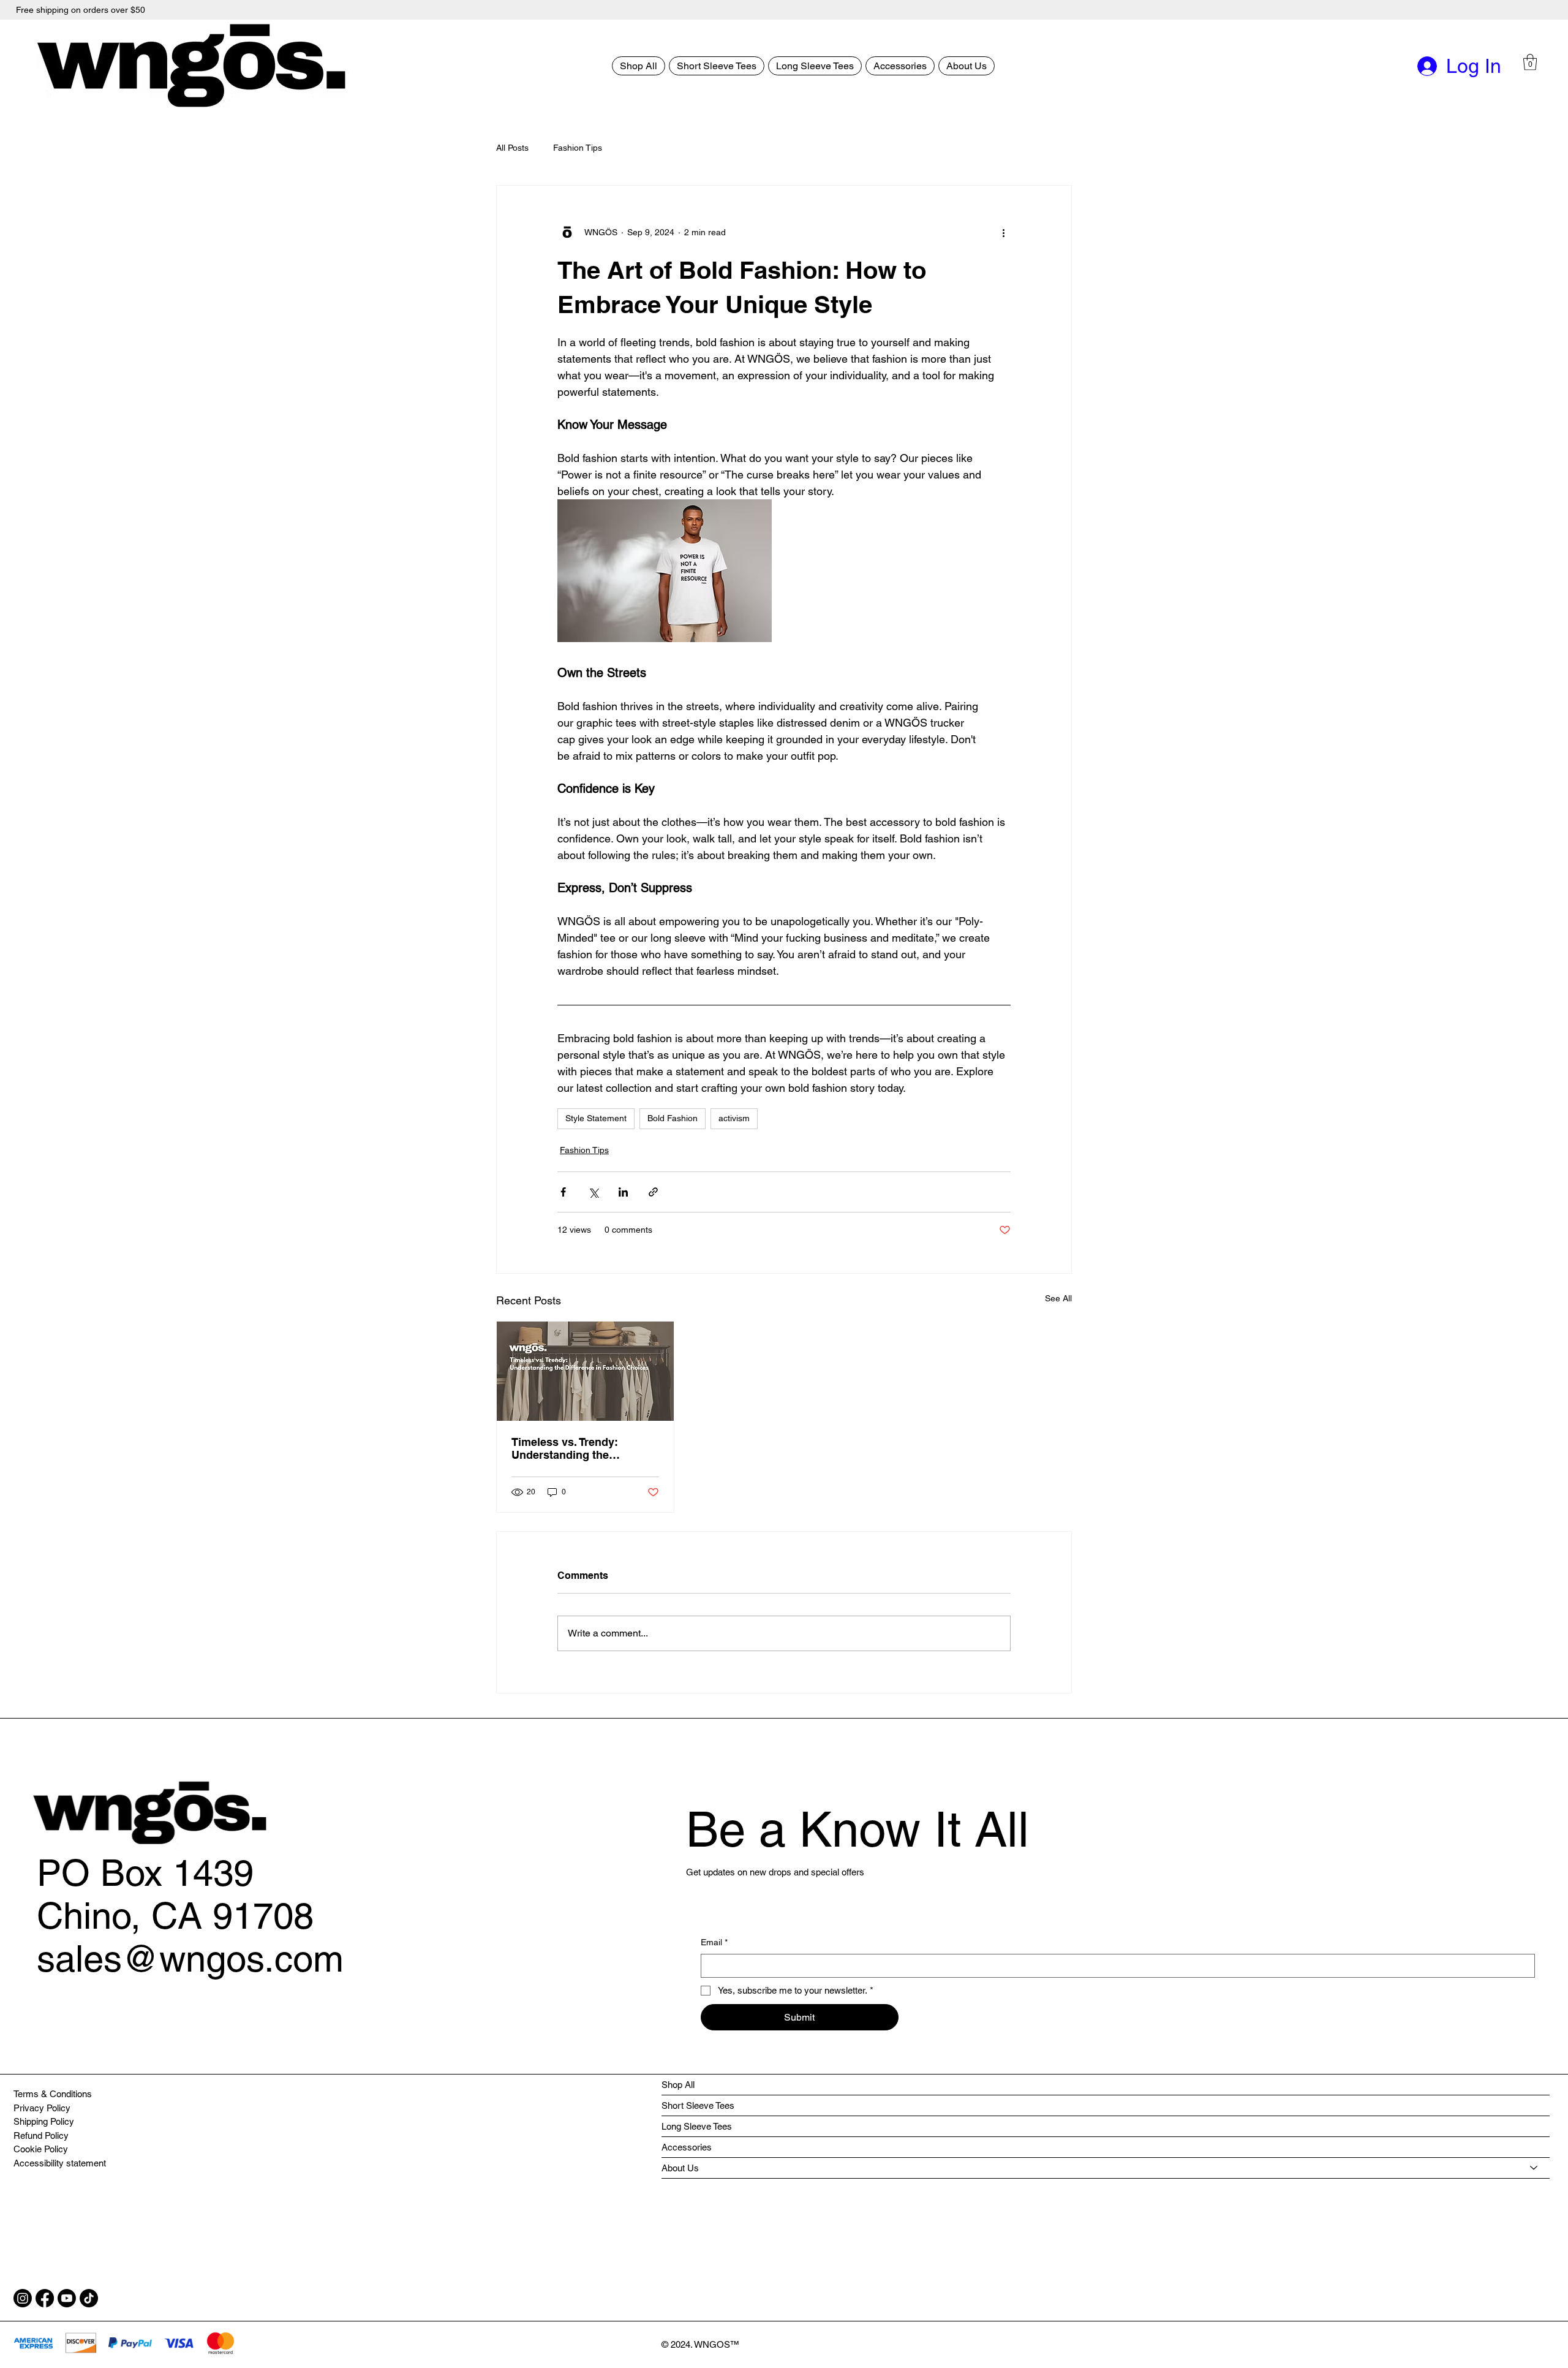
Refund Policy (41, 2135)
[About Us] (1534, 2168)
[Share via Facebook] (563, 1192)
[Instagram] (23, 2298)
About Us (680, 2168)
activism (734, 1118)
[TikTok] (89, 2298)
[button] (1530, 62)
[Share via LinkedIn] (623, 1192)
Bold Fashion (673, 1118)
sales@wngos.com (190, 1959)
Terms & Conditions (53, 2094)
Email (714, 1942)
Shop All (678, 2085)
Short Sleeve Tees (698, 2105)
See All (1058, 1298)
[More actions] (1003, 232)
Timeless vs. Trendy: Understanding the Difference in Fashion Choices (567, 1448)
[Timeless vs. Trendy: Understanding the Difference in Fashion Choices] (585, 1371)
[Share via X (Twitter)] (593, 1192)
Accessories (687, 2147)
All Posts (512, 148)
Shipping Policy (44, 2121)
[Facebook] (45, 2298)
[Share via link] (653, 1192)
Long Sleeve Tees (697, 2126)
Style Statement (596, 1118)
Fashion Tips (578, 148)
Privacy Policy (42, 2108)
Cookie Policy (41, 2149)
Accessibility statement (60, 2163)
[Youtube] (67, 2298)
